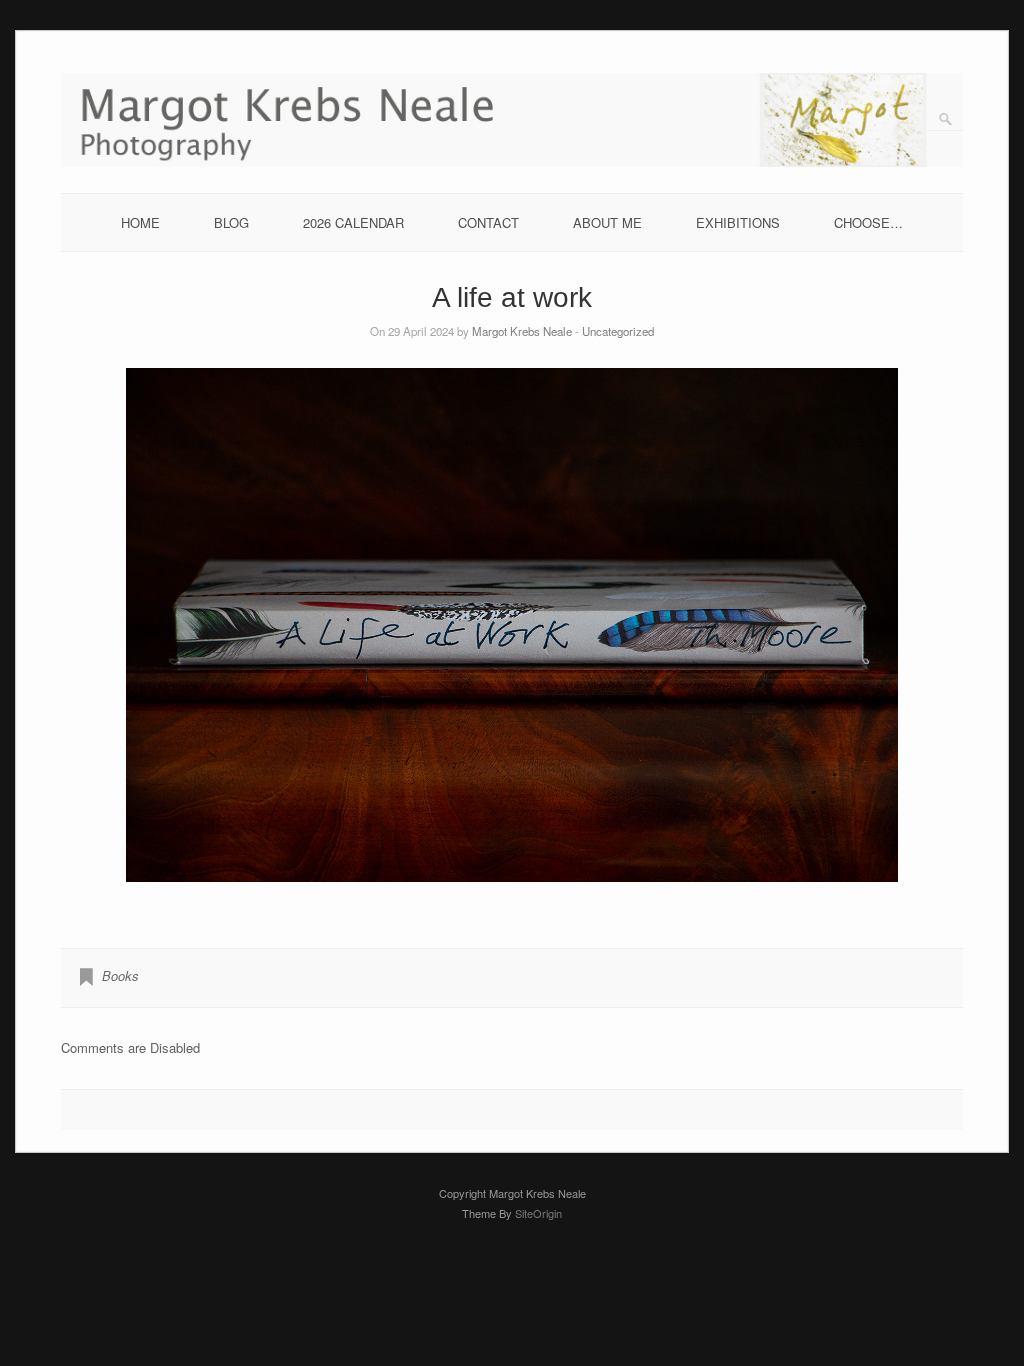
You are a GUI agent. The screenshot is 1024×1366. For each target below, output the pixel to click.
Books (120, 975)
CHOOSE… (868, 222)
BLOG (231, 222)
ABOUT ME (607, 222)
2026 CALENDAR (353, 222)
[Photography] (512, 161)
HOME (140, 222)
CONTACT (488, 222)
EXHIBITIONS (738, 222)
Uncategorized (618, 331)
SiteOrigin (538, 1213)
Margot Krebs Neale (522, 331)
